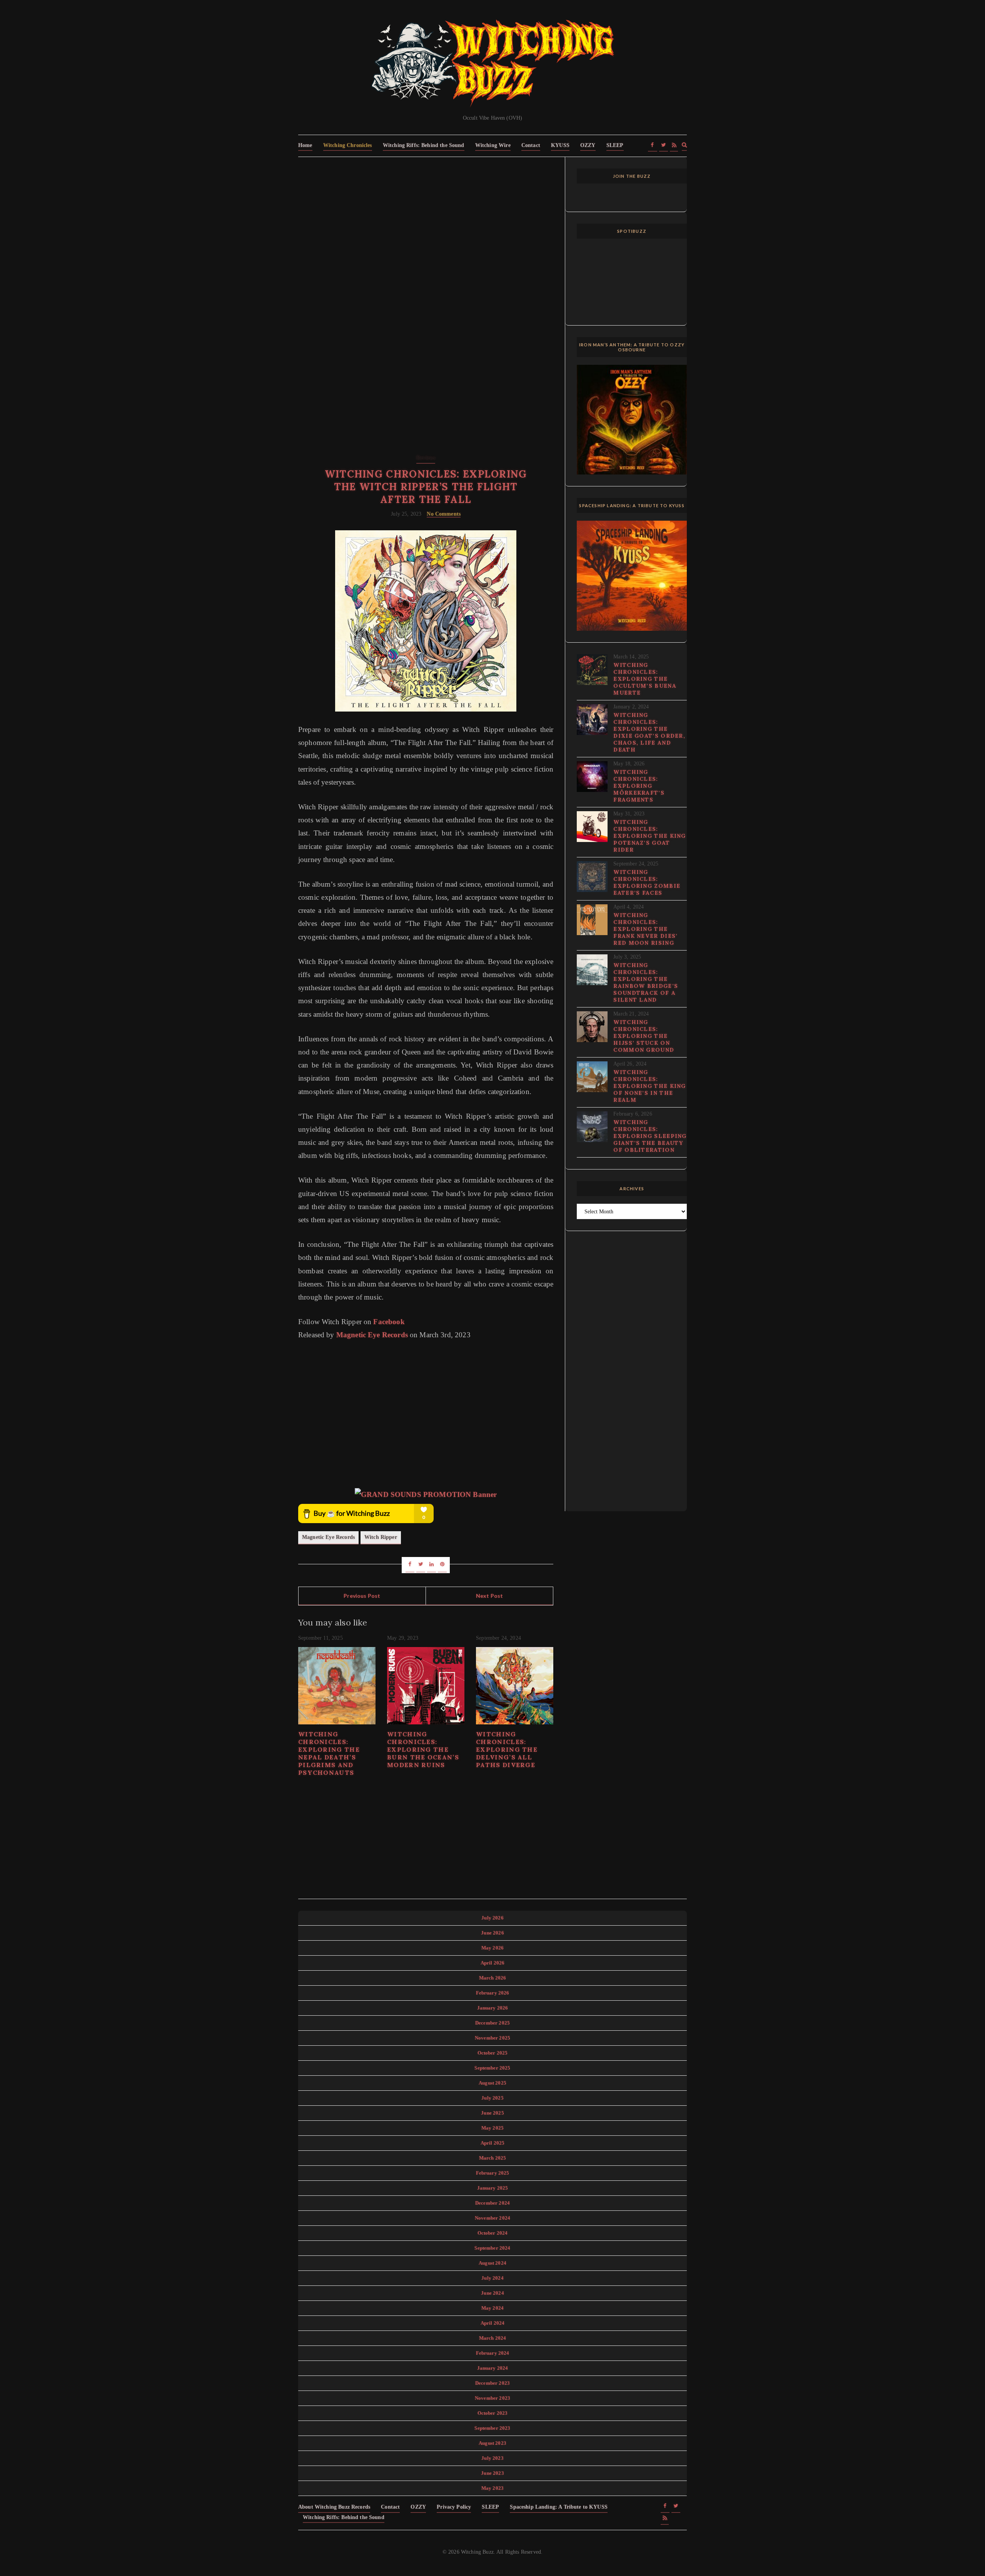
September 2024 (492, 2248)
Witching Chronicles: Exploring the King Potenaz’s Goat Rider (649, 836)
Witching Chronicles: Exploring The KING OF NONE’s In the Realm (649, 1086)
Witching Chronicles (348, 145)
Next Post (489, 1596)
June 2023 (492, 2473)
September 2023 (492, 2428)
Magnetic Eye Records (372, 1335)
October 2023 (493, 2413)
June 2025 (492, 2113)
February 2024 (493, 2353)
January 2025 (493, 2188)
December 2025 (492, 2023)
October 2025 (493, 2053)
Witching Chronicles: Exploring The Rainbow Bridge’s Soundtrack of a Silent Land (646, 982)
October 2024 (493, 2233)
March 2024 (493, 2338)
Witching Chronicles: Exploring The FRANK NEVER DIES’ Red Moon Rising (645, 929)
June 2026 (492, 1933)
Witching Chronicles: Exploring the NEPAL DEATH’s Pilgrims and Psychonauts (329, 1753)
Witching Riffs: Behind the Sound (424, 145)
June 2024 (492, 2293)
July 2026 (492, 1918)
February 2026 (493, 1993)
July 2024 (492, 2278)
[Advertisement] (426, 226)
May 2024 (492, 2308)
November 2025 (492, 2038)
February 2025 (493, 2173)
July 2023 (492, 2458)
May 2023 (492, 2488)
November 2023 (492, 2398)
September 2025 (492, 2068)
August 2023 (492, 2443)
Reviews (426, 458)
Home (305, 145)
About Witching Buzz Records (334, 2507)
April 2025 (493, 2143)
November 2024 (492, 2218)
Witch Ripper (381, 1537)
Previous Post (362, 1596)
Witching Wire (493, 145)
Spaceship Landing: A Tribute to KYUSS (559, 2507)
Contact (531, 145)
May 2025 (492, 2128)
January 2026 (493, 2008)
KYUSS (560, 145)
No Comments (444, 514)
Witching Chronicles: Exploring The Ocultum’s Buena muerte (645, 679)
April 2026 (493, 1963)
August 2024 (492, 2263)
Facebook (389, 1322)
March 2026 (493, 1978)
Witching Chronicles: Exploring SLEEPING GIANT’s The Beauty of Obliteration (650, 1136)
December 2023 (492, 2383)
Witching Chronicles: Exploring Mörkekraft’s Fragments (639, 786)
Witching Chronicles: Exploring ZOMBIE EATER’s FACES (647, 882)
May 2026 (492, 1948)
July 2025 (492, 2098)
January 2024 (493, 2368)
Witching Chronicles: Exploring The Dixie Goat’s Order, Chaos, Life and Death (649, 732)
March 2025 (493, 2158)
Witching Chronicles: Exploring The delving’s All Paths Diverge (507, 1749)
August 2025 (492, 2083)
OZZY (588, 145)
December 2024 (492, 2203)
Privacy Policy (454, 2507)
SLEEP (615, 145)
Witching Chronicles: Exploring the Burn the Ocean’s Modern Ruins (423, 1749)
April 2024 (493, 2323)
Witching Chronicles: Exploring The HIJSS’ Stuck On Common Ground (644, 1036)
